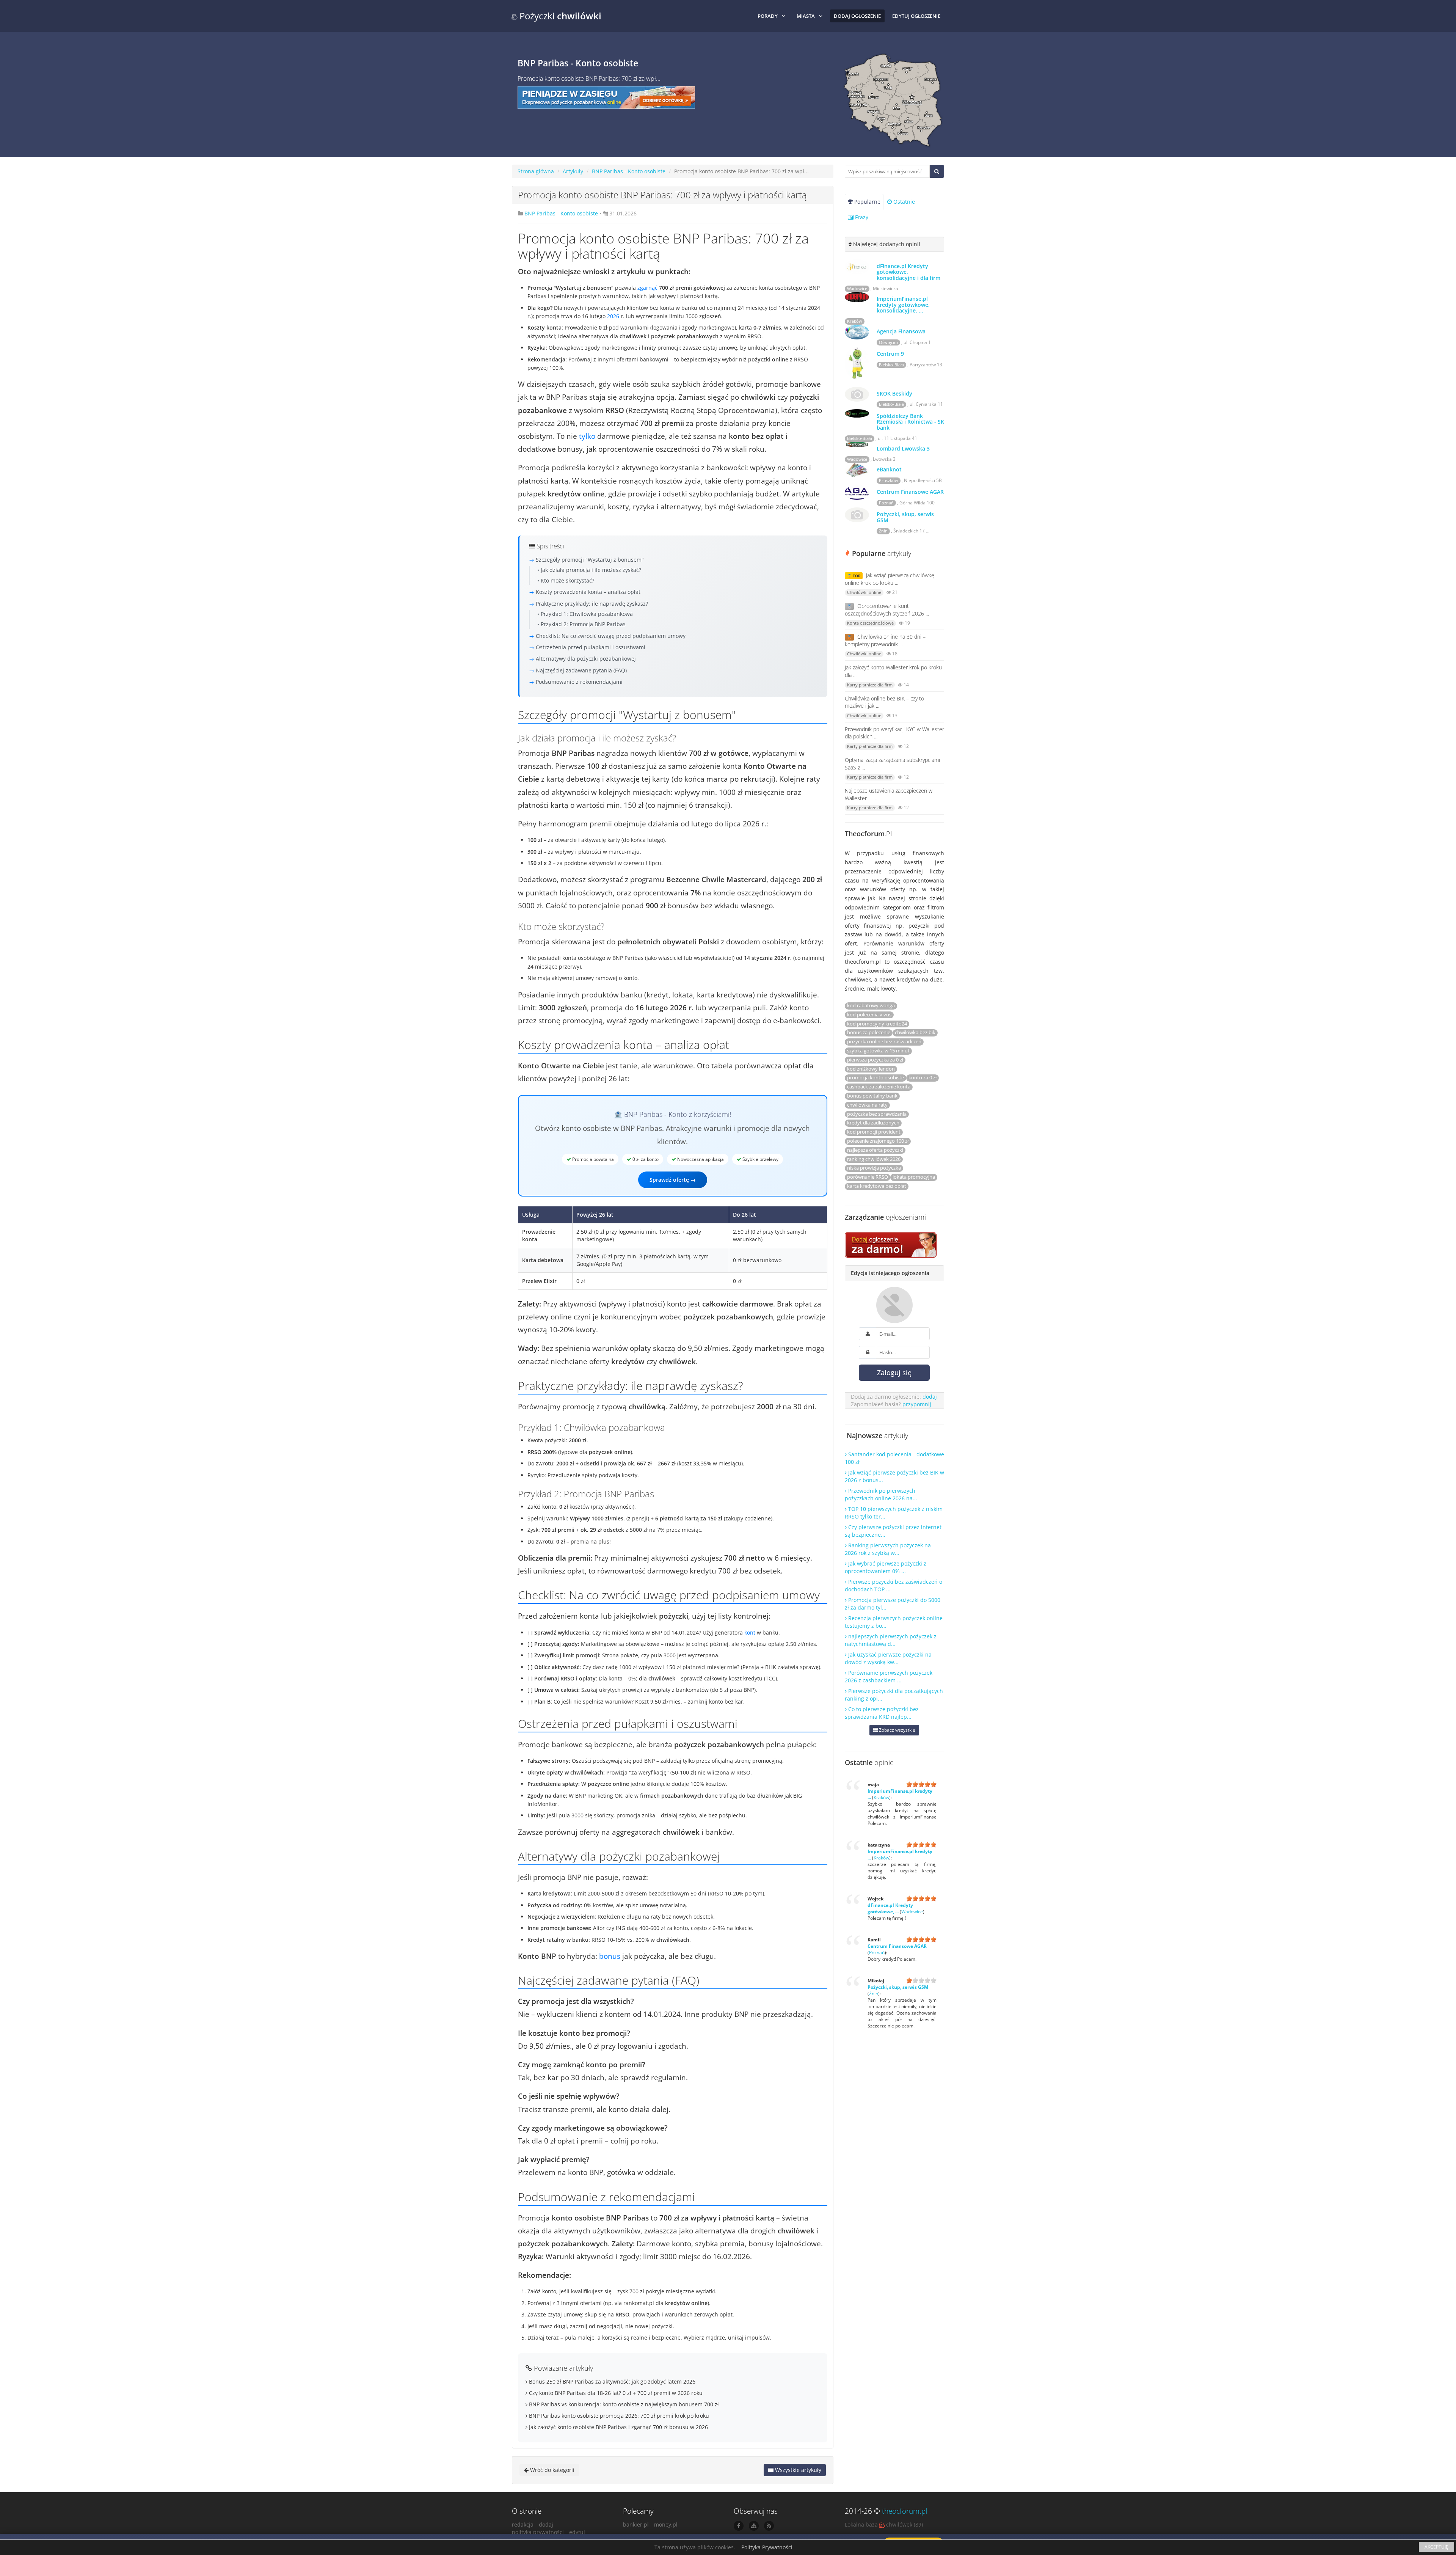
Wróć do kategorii (551, 2470)
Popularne (867, 202)
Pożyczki (559, 16)
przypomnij (917, 1404)
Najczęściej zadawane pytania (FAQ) (581, 670)
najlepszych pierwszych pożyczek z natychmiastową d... (891, 1640)
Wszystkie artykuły (797, 2470)
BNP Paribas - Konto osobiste (629, 171)
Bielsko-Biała (891, 365)
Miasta (806, 16)
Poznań (886, 503)
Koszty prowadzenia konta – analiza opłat (588, 592)
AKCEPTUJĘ (1436, 2547)
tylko (587, 436)
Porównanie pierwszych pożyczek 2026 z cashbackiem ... (889, 1676)
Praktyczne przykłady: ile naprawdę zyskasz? (592, 604)
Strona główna (536, 171)
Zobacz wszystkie (897, 1730)
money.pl (666, 2524)
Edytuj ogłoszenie (916, 16)
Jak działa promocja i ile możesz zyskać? (591, 570)
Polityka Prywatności (767, 2547)
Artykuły (573, 171)
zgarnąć (647, 288)
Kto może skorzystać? (567, 580)
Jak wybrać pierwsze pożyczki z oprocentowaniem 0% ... (886, 1567)
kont (750, 1632)
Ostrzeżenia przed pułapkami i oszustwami (591, 647)
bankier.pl (636, 2524)
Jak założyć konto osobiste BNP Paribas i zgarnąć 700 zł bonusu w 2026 (618, 2427)
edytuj (577, 2532)
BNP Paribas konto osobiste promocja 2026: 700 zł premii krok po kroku (618, 2416)
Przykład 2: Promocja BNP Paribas (583, 624)
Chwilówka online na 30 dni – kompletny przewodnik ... (885, 640)
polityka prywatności (538, 2532)
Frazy (861, 217)
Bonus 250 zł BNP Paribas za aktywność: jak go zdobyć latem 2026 (611, 2381)
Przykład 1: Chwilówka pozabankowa (587, 614)
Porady (768, 16)
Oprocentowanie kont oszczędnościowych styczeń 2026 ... (887, 610)
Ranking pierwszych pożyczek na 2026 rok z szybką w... (888, 1549)
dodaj (930, 1397)
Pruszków (889, 481)
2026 (613, 316)
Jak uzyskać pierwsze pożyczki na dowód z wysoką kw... (888, 1658)
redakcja (523, 2524)
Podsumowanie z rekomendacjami (579, 682)
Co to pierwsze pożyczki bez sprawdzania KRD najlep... (882, 1713)
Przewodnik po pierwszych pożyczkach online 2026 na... (881, 1494)
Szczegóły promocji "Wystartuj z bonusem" (590, 560)
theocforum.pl (905, 2511)
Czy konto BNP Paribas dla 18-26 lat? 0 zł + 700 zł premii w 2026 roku (615, 2393)
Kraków (855, 321)
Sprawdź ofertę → (673, 1180)
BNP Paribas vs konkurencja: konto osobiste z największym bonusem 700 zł (623, 2404)
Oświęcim (888, 342)
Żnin (883, 531)
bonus (610, 1956)
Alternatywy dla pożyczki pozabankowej (586, 659)
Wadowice (857, 289)
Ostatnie (903, 202)
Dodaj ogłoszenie (857, 16)
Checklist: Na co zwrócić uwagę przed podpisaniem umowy (611, 636)
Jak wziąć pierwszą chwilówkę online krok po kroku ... (890, 579)
